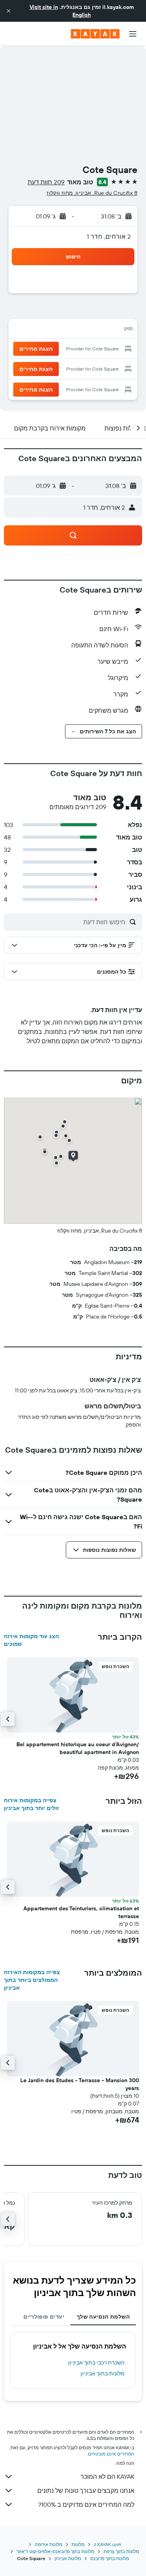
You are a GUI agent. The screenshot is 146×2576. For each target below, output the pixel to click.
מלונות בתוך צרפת (121, 2551)
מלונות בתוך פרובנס (110, 2558)
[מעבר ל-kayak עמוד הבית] (95, 34)
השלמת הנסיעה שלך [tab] (103, 2317)
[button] (9, 11)
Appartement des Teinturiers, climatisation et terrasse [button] (81, 1912)
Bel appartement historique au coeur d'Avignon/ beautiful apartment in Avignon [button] (78, 1748)
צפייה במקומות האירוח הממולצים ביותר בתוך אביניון (32, 1980)
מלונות (78, 2544)
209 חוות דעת (46, 182)
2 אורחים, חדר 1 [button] (109, 236)
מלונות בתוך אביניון (103, 2373)
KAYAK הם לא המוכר (107, 2476)
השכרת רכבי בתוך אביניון (96, 2363)
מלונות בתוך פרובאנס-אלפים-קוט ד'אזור (55, 2551)
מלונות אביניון (68, 2558)
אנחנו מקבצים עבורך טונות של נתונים (86, 2490)
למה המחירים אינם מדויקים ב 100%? (86, 2504)
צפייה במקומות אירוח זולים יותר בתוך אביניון (31, 1804)
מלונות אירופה (48, 2544)
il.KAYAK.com (107, 2544)
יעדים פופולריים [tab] (44, 2317)
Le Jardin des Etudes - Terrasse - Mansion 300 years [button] (80, 2084)
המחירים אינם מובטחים (111, 2454)
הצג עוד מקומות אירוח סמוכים (31, 1640)
